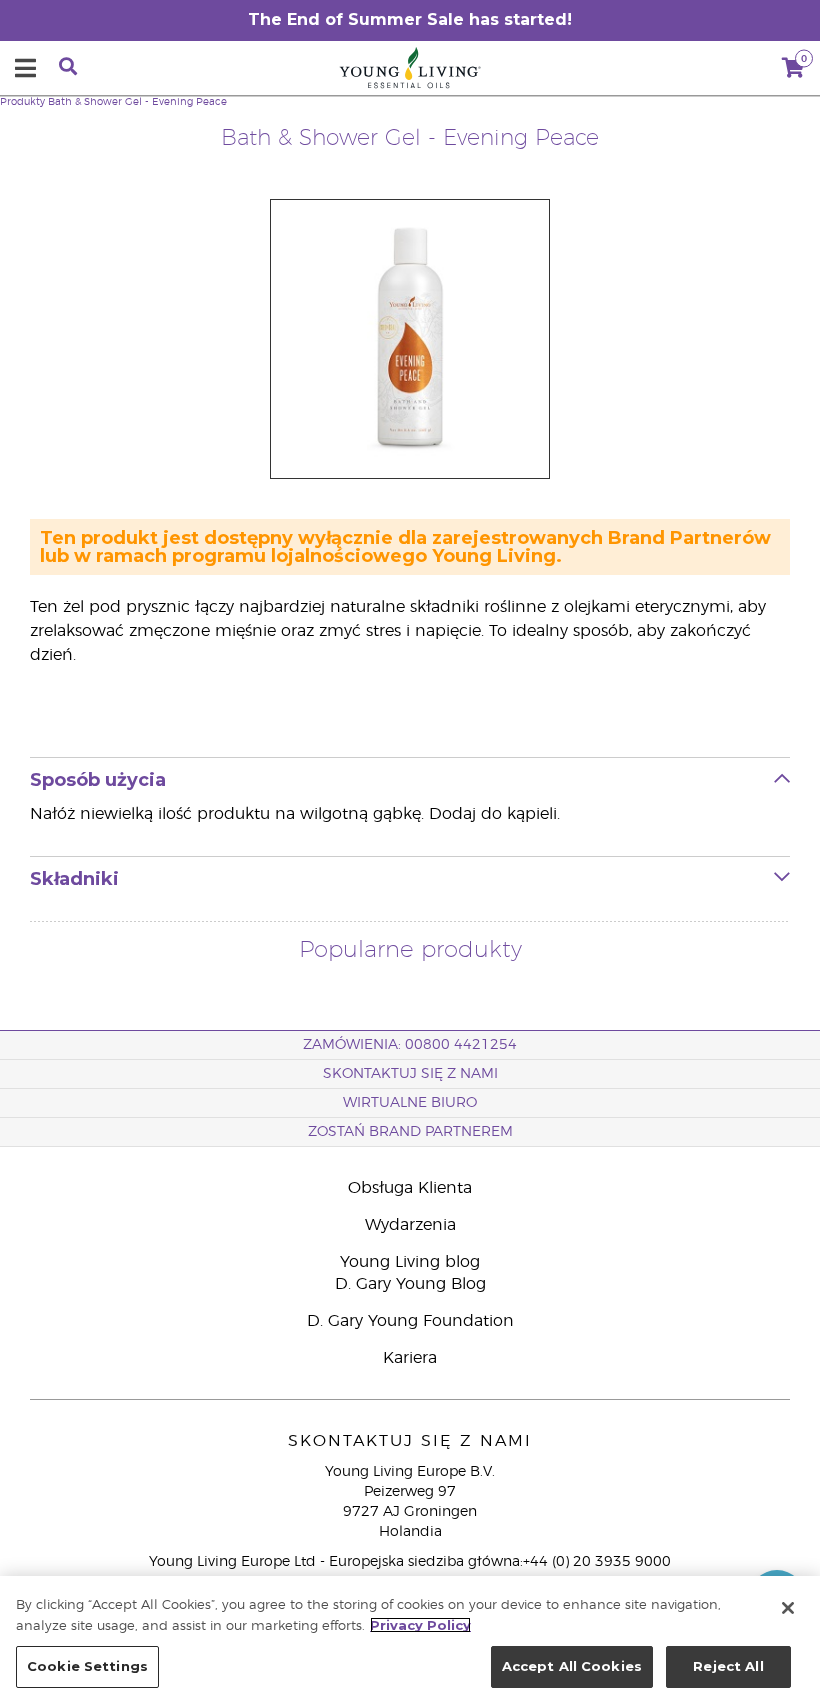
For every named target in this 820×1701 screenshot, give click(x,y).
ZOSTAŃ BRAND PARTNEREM (410, 1132)
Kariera (410, 1358)
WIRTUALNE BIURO (410, 1103)
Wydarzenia (410, 1225)
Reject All (728, 1666)
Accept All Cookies (572, 1666)
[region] (410, 1638)
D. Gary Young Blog (410, 1284)
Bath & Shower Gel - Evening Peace (137, 102)
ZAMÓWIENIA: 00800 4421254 (410, 1045)
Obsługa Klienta (410, 1188)
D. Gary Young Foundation (410, 1321)
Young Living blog (410, 1262)
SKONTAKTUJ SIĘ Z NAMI (410, 1074)
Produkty (22, 102)
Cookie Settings (87, 1666)
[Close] (788, 1608)
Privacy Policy (420, 1625)
